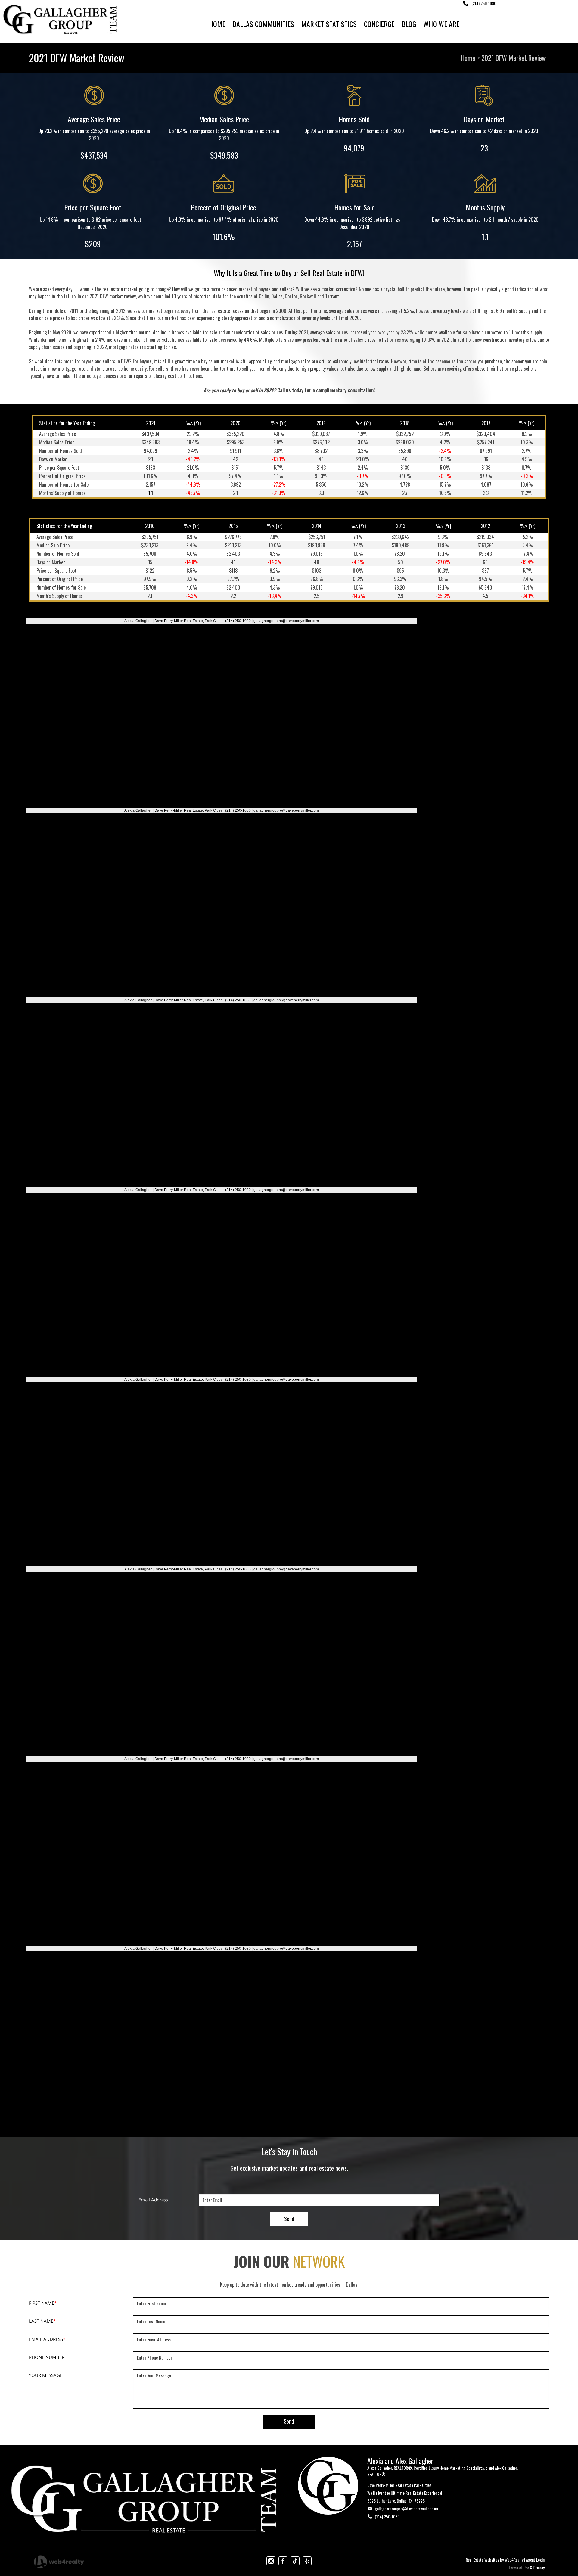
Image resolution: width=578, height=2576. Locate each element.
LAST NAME (42, 2321)
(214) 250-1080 (387, 2517)
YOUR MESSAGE (46, 2375)
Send (289, 2219)
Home (468, 58)
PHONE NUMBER (47, 2357)
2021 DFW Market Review (514, 58)
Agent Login (535, 2560)
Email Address (153, 2200)
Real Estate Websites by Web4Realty (494, 2560)
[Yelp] (307, 2561)
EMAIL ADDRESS (47, 2339)
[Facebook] (283, 2561)
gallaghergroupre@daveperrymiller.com (406, 2508)
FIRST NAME (43, 2303)
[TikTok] (295, 2561)
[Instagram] (271, 2561)
